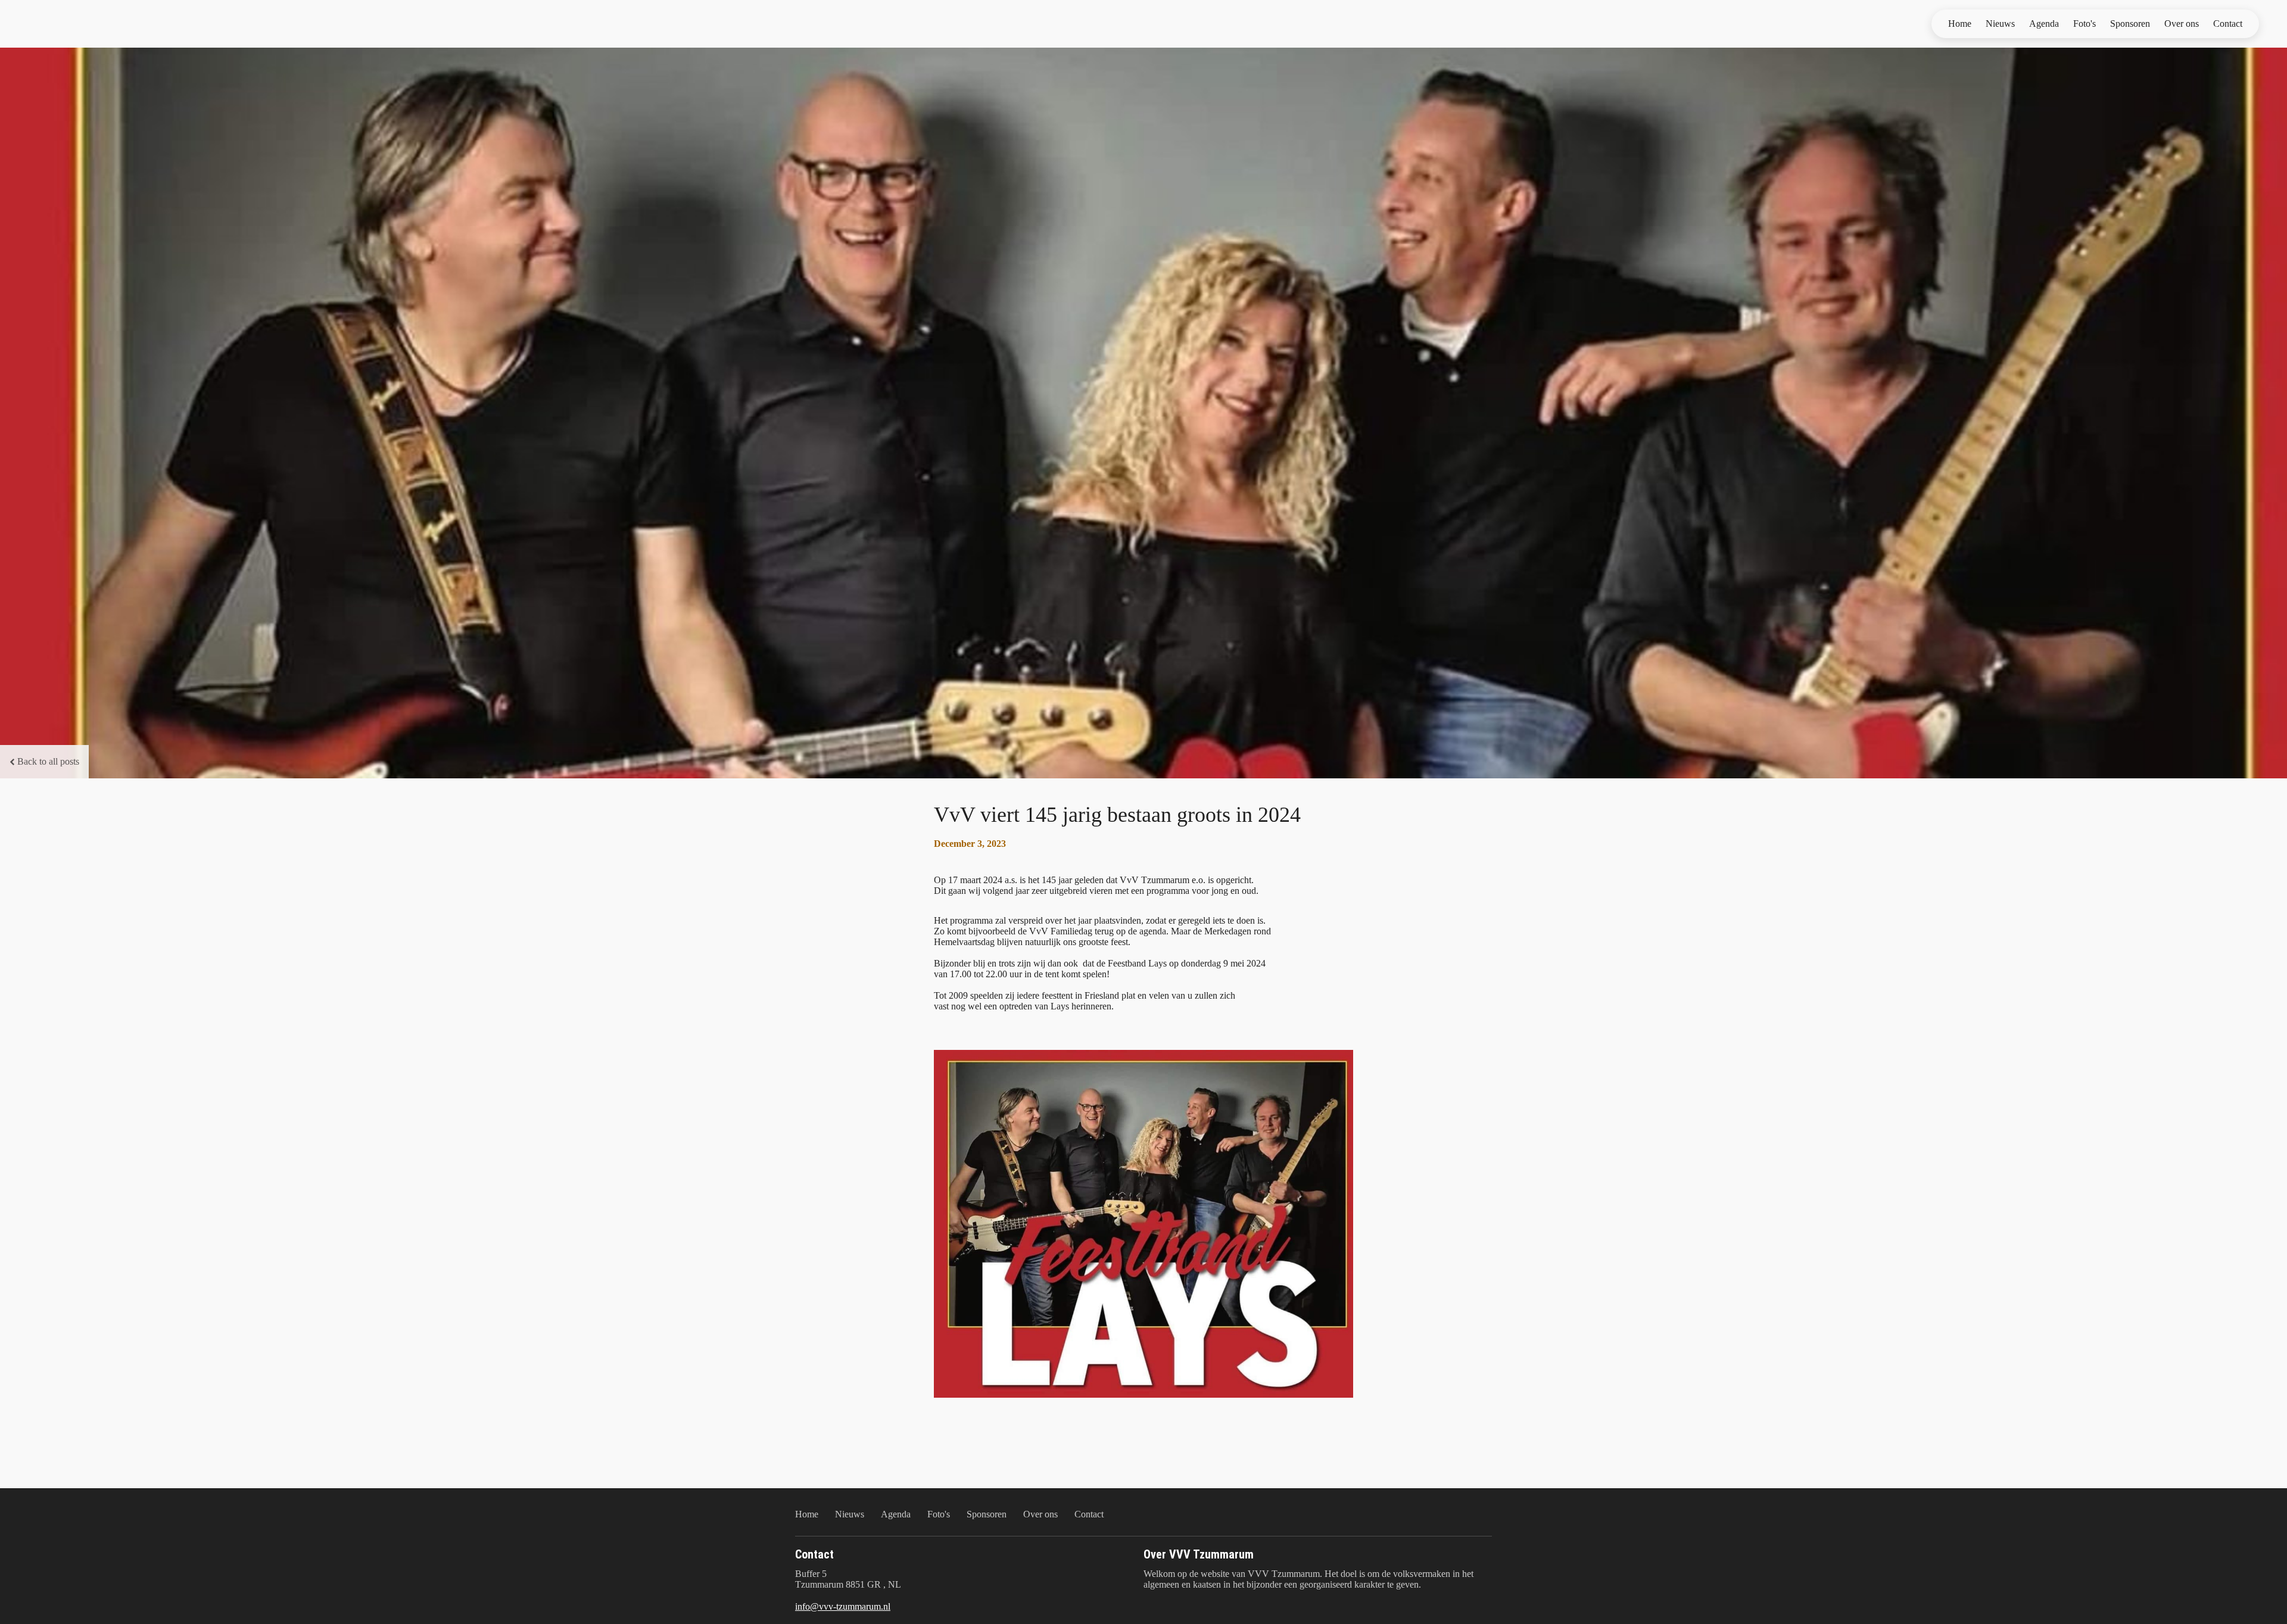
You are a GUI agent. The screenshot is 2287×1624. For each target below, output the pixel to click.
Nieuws (2000, 24)
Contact (2228, 24)
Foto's (2085, 24)
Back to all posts (48, 761)
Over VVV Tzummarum (1199, 1554)
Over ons (2182, 24)
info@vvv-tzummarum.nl (843, 1606)
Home (1960, 24)
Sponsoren (2130, 24)
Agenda (2044, 24)
